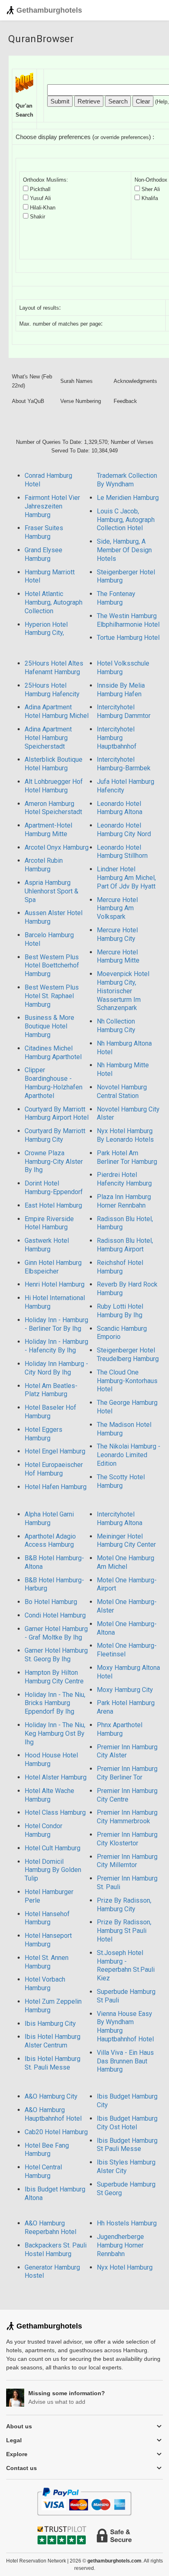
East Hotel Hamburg (53, 1205)
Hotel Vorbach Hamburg (45, 1984)
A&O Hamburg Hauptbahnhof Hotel (53, 2114)
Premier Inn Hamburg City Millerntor (127, 1861)
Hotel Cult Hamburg (53, 1848)
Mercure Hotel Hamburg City (117, 934)
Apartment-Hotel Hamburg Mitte (48, 830)
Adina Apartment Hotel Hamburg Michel (57, 711)
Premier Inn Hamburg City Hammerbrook (127, 1817)
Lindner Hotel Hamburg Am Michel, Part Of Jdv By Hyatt (126, 878)
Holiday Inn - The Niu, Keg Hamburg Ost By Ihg (55, 1733)
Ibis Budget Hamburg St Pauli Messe (127, 2145)
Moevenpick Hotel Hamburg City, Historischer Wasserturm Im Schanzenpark (123, 991)
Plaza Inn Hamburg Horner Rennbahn (124, 1201)
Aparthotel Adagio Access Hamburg (50, 1541)
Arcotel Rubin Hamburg (44, 865)
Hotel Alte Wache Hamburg (49, 1795)
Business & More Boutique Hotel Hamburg (49, 1026)
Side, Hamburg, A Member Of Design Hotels (124, 550)
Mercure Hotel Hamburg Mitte (118, 956)
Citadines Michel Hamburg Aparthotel (53, 1053)
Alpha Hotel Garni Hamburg (49, 1519)
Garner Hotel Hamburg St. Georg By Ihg (56, 1655)
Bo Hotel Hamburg (51, 1602)
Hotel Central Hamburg (43, 2171)
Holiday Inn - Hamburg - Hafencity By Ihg (56, 1346)
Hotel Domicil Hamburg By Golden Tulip (53, 1870)
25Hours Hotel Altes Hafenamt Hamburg (54, 668)
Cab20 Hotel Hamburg (56, 2132)
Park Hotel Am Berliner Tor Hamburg (127, 1157)
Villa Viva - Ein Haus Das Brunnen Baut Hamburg (125, 2061)
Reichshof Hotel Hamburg (120, 1267)
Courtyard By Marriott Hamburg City (55, 1135)
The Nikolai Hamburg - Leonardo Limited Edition (129, 1455)
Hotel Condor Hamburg (43, 1830)
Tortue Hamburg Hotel (128, 638)
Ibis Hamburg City (50, 2024)
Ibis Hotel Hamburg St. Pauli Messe (53, 2063)
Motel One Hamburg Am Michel (126, 1562)
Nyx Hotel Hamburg (125, 2267)
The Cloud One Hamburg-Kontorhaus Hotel (127, 1381)
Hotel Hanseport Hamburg (48, 1940)
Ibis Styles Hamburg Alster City (126, 2167)
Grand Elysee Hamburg (43, 554)
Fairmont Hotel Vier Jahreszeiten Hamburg (52, 506)
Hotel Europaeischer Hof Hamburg (54, 1469)
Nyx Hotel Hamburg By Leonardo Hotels (125, 1135)
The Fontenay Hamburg (116, 598)
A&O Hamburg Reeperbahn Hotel (50, 2227)
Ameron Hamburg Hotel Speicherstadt (53, 808)
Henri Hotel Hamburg (55, 1284)
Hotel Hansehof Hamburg (47, 1918)
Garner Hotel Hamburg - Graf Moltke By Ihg (56, 1633)
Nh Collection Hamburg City (116, 1026)
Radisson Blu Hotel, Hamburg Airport (125, 1245)
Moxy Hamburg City (125, 1690)
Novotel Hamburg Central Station (122, 1091)
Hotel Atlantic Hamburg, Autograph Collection (54, 602)
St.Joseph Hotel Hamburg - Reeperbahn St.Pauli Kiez (126, 1965)
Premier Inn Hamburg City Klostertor (127, 1839)
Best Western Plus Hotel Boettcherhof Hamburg (52, 966)
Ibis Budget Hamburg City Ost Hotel (127, 2123)
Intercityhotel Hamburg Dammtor (124, 711)
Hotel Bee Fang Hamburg (47, 2150)
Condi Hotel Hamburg (55, 1615)
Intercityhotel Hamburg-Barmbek (124, 764)
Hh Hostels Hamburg (127, 2223)
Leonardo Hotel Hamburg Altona (120, 808)
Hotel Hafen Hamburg (56, 1487)
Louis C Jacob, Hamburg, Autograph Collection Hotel (126, 520)
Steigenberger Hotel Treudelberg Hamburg (128, 1354)
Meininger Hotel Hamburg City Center (126, 1541)
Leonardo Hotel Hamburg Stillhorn (122, 852)
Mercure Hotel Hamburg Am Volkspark (117, 908)
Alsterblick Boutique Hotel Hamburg (54, 764)
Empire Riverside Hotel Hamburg (49, 1223)
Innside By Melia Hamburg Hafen (121, 690)
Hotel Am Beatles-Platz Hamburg (51, 1390)
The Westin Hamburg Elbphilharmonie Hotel (128, 620)
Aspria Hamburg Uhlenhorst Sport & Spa (51, 891)
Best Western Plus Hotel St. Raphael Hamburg (52, 996)
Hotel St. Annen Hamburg (47, 1962)
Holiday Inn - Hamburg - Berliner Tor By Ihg (56, 1324)
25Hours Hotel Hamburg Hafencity (52, 690)
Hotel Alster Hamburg (56, 1777)
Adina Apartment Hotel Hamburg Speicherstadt (48, 738)
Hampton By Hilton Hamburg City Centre (54, 1677)
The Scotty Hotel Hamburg (121, 1481)
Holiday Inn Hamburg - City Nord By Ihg (56, 1368)
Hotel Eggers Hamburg (43, 1434)
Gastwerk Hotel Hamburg (47, 1245)
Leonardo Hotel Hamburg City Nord (124, 830)
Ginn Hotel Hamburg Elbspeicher (53, 1267)
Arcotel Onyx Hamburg (57, 847)
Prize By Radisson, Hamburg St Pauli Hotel (124, 1931)
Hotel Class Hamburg (55, 1812)
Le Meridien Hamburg (128, 498)
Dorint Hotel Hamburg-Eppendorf (54, 1188)
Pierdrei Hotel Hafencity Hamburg (124, 1179)
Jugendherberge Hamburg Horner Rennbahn (120, 2245)
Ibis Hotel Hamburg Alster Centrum (53, 2041)
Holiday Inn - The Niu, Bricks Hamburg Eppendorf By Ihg (55, 1703)
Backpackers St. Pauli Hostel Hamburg (56, 2250)
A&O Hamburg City (51, 2096)
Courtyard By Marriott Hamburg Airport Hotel (57, 1114)
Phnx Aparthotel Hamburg (120, 1729)
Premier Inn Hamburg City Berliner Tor (127, 1773)
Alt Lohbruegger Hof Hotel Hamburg (54, 786)
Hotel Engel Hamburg (55, 1451)
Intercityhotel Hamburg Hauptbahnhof (117, 738)
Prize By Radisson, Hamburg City (124, 1905)
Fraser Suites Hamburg (44, 532)
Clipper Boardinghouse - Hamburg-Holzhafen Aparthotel (54, 1083)
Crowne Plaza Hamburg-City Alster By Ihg (54, 1162)
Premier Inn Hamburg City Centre (127, 1795)
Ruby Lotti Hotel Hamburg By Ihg (120, 1311)
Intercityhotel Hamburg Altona (120, 1519)
